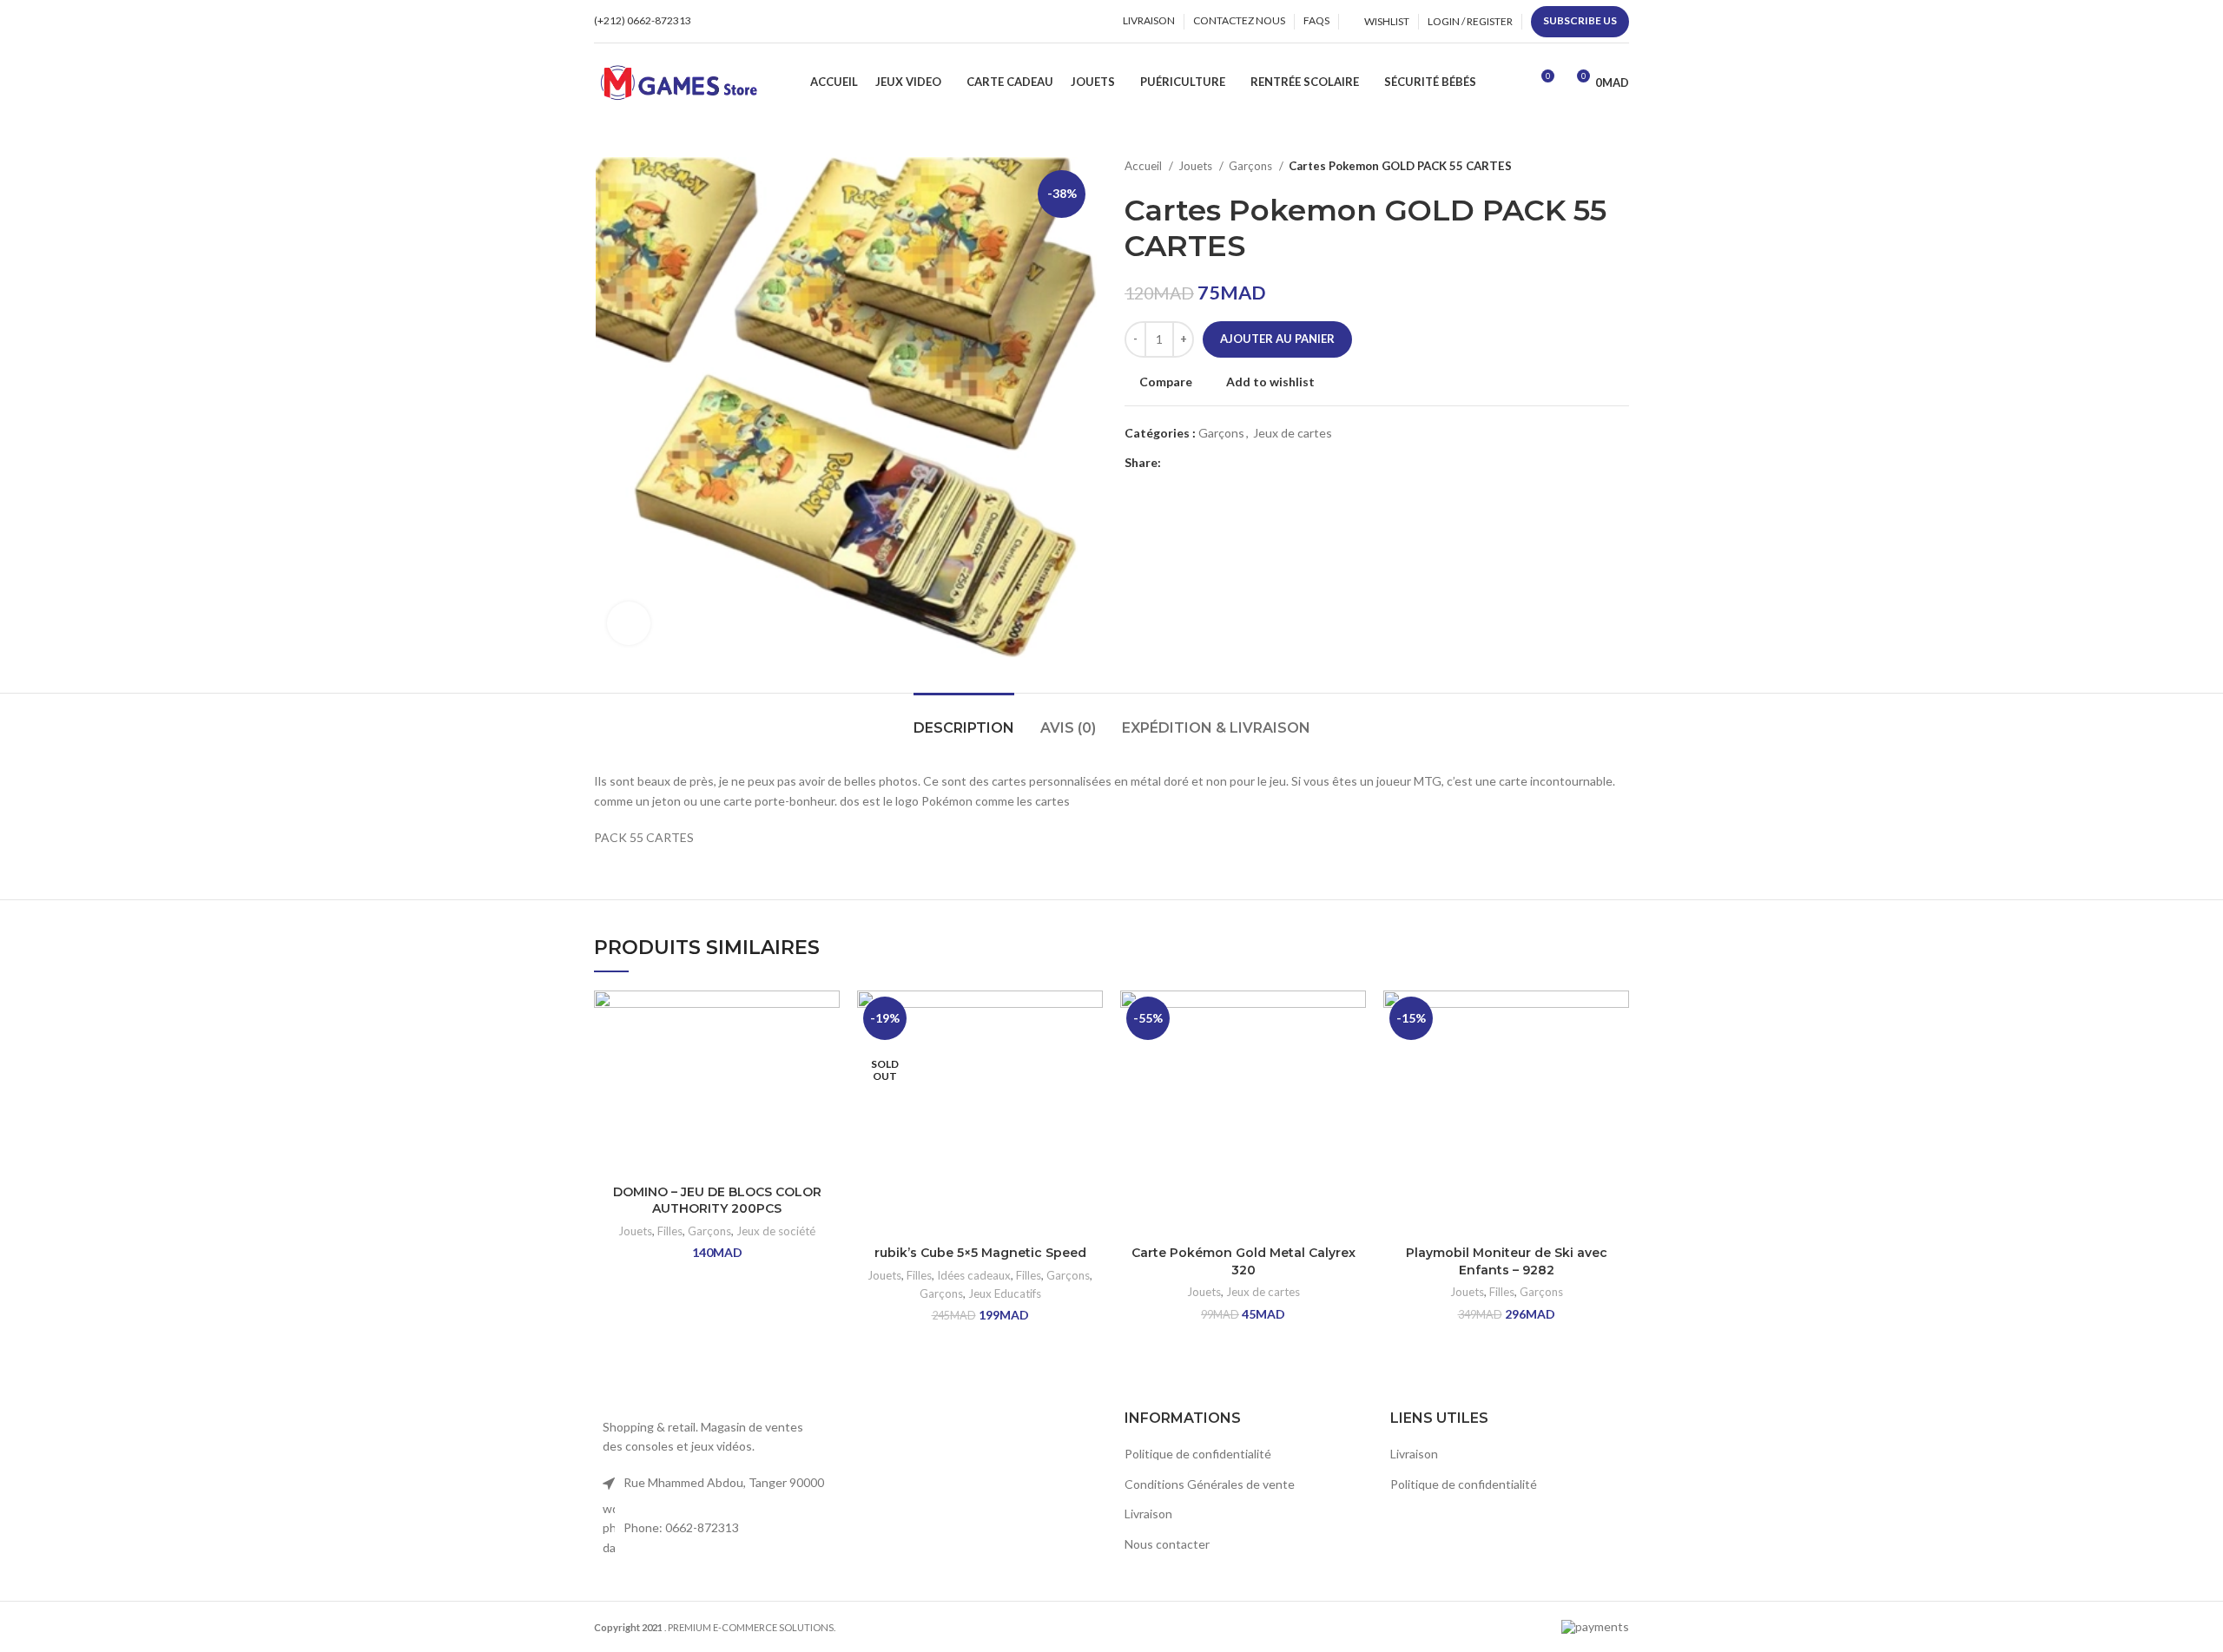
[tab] (964, 719)
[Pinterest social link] (1215, 464)
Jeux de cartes (1293, 433)
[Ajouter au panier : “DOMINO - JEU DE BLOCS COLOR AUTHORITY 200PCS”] (827, 1058)
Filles (670, 1231)
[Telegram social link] (1255, 464)
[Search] (1510, 82)
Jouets (1197, 166)
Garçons (1252, 166)
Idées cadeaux (974, 1275)
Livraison (1148, 1514)
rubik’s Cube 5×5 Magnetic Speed (980, 1253)
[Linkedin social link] (1235, 464)
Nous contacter (1167, 1544)
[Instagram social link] (739, 22)
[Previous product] (1586, 167)
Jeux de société (776, 1231)
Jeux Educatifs (1005, 1293)
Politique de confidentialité (1198, 1454)
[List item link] (714, 1528)
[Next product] (1620, 167)
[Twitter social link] (1195, 464)
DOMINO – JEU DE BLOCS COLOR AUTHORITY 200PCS (717, 1201)
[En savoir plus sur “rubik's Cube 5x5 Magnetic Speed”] (1090, 1058)
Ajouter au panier (1277, 339)
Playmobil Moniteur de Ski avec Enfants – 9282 (1507, 1261)
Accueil (1144, 166)
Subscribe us (1580, 20)
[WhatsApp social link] (759, 22)
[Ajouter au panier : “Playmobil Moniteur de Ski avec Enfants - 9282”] (1616, 1058)
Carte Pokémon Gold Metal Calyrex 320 (1243, 1261)
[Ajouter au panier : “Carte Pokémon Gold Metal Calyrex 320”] (1353, 1058)
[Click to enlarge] (629, 623)
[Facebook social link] (719, 22)
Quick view (827, 1097)
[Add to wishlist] (827, 1019)
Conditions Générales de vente (1210, 1484)
